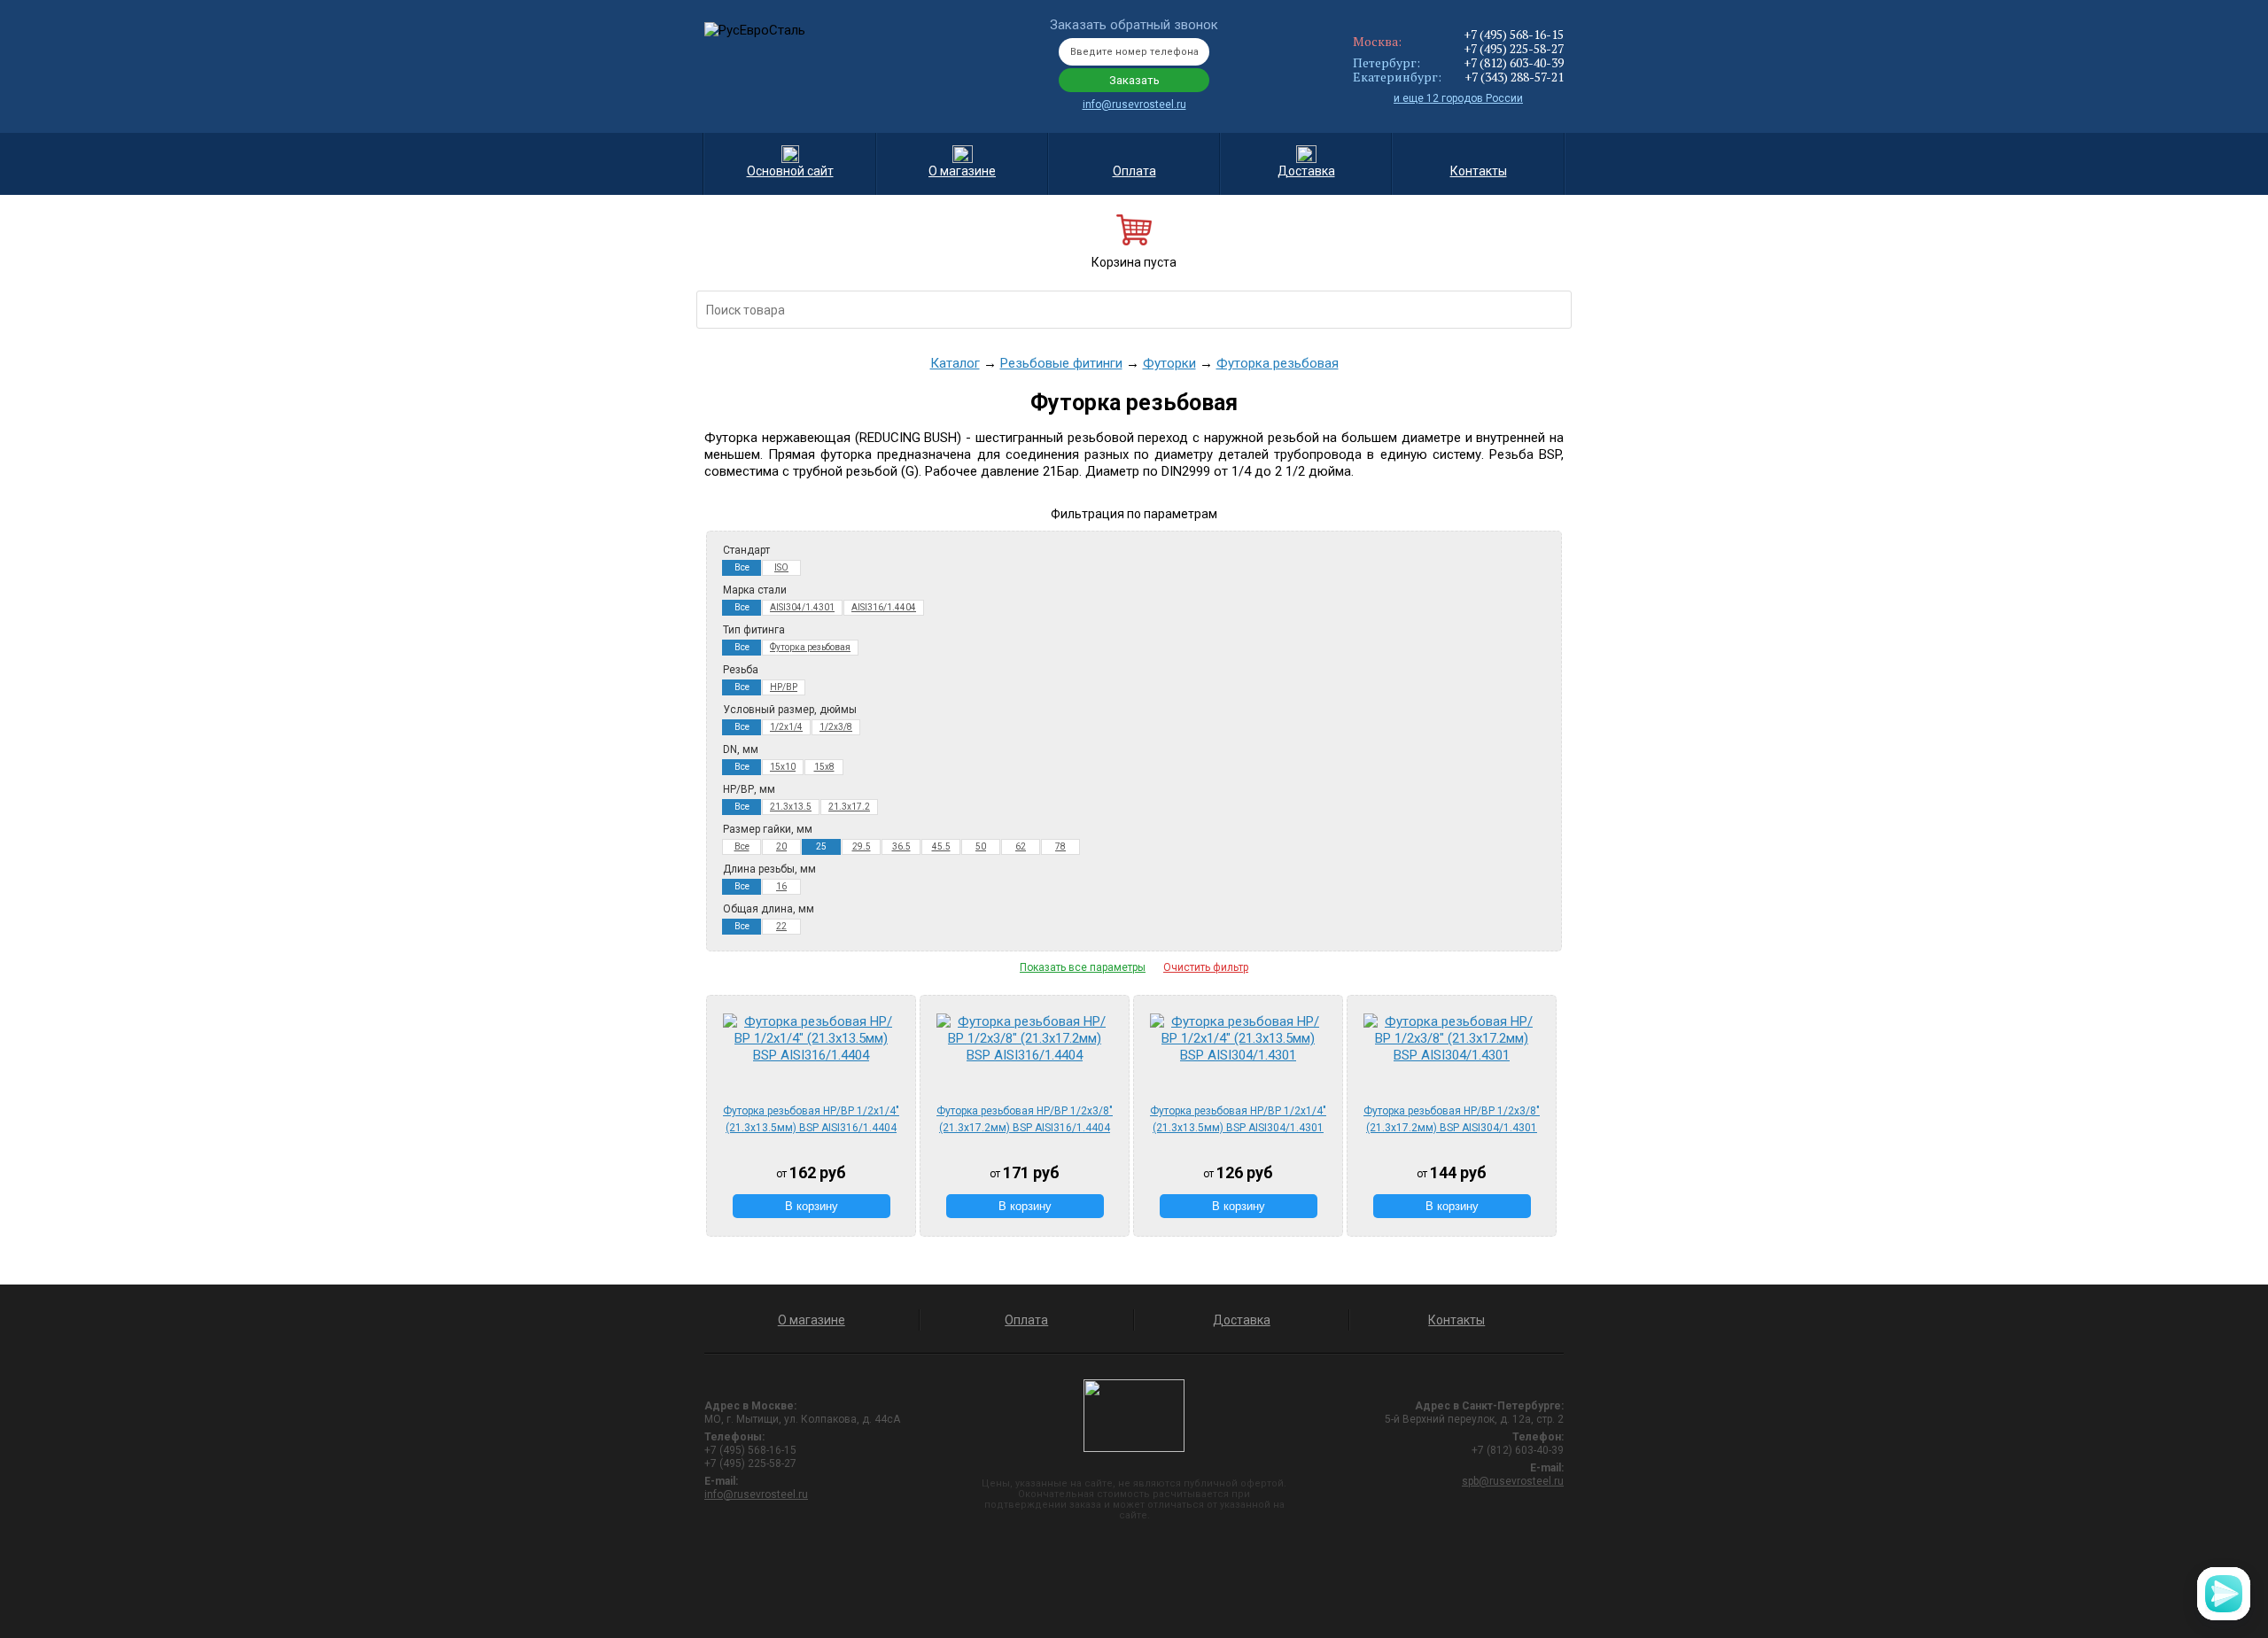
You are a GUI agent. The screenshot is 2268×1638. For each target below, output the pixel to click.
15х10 (783, 767)
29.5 (862, 846)
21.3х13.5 (791, 807)
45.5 (941, 846)
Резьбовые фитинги (1061, 363)
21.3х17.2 (849, 807)
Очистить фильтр (1206, 967)
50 (981, 846)
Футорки (1169, 363)
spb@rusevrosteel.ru (1513, 1481)
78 (1060, 846)
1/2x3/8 (836, 727)
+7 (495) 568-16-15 (1514, 34)
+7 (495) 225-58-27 (1514, 48)
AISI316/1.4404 (884, 607)
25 (821, 846)
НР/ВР (784, 687)
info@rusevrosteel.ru (1134, 105)
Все (742, 567)
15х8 (824, 767)
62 (1021, 846)
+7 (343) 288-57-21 (1514, 77)
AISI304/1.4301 (802, 607)
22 (781, 926)
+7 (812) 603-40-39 (1514, 62)
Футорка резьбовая (1278, 363)
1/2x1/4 (786, 727)
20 (781, 846)
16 (781, 886)
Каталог (955, 363)
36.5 (901, 846)
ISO (781, 567)
